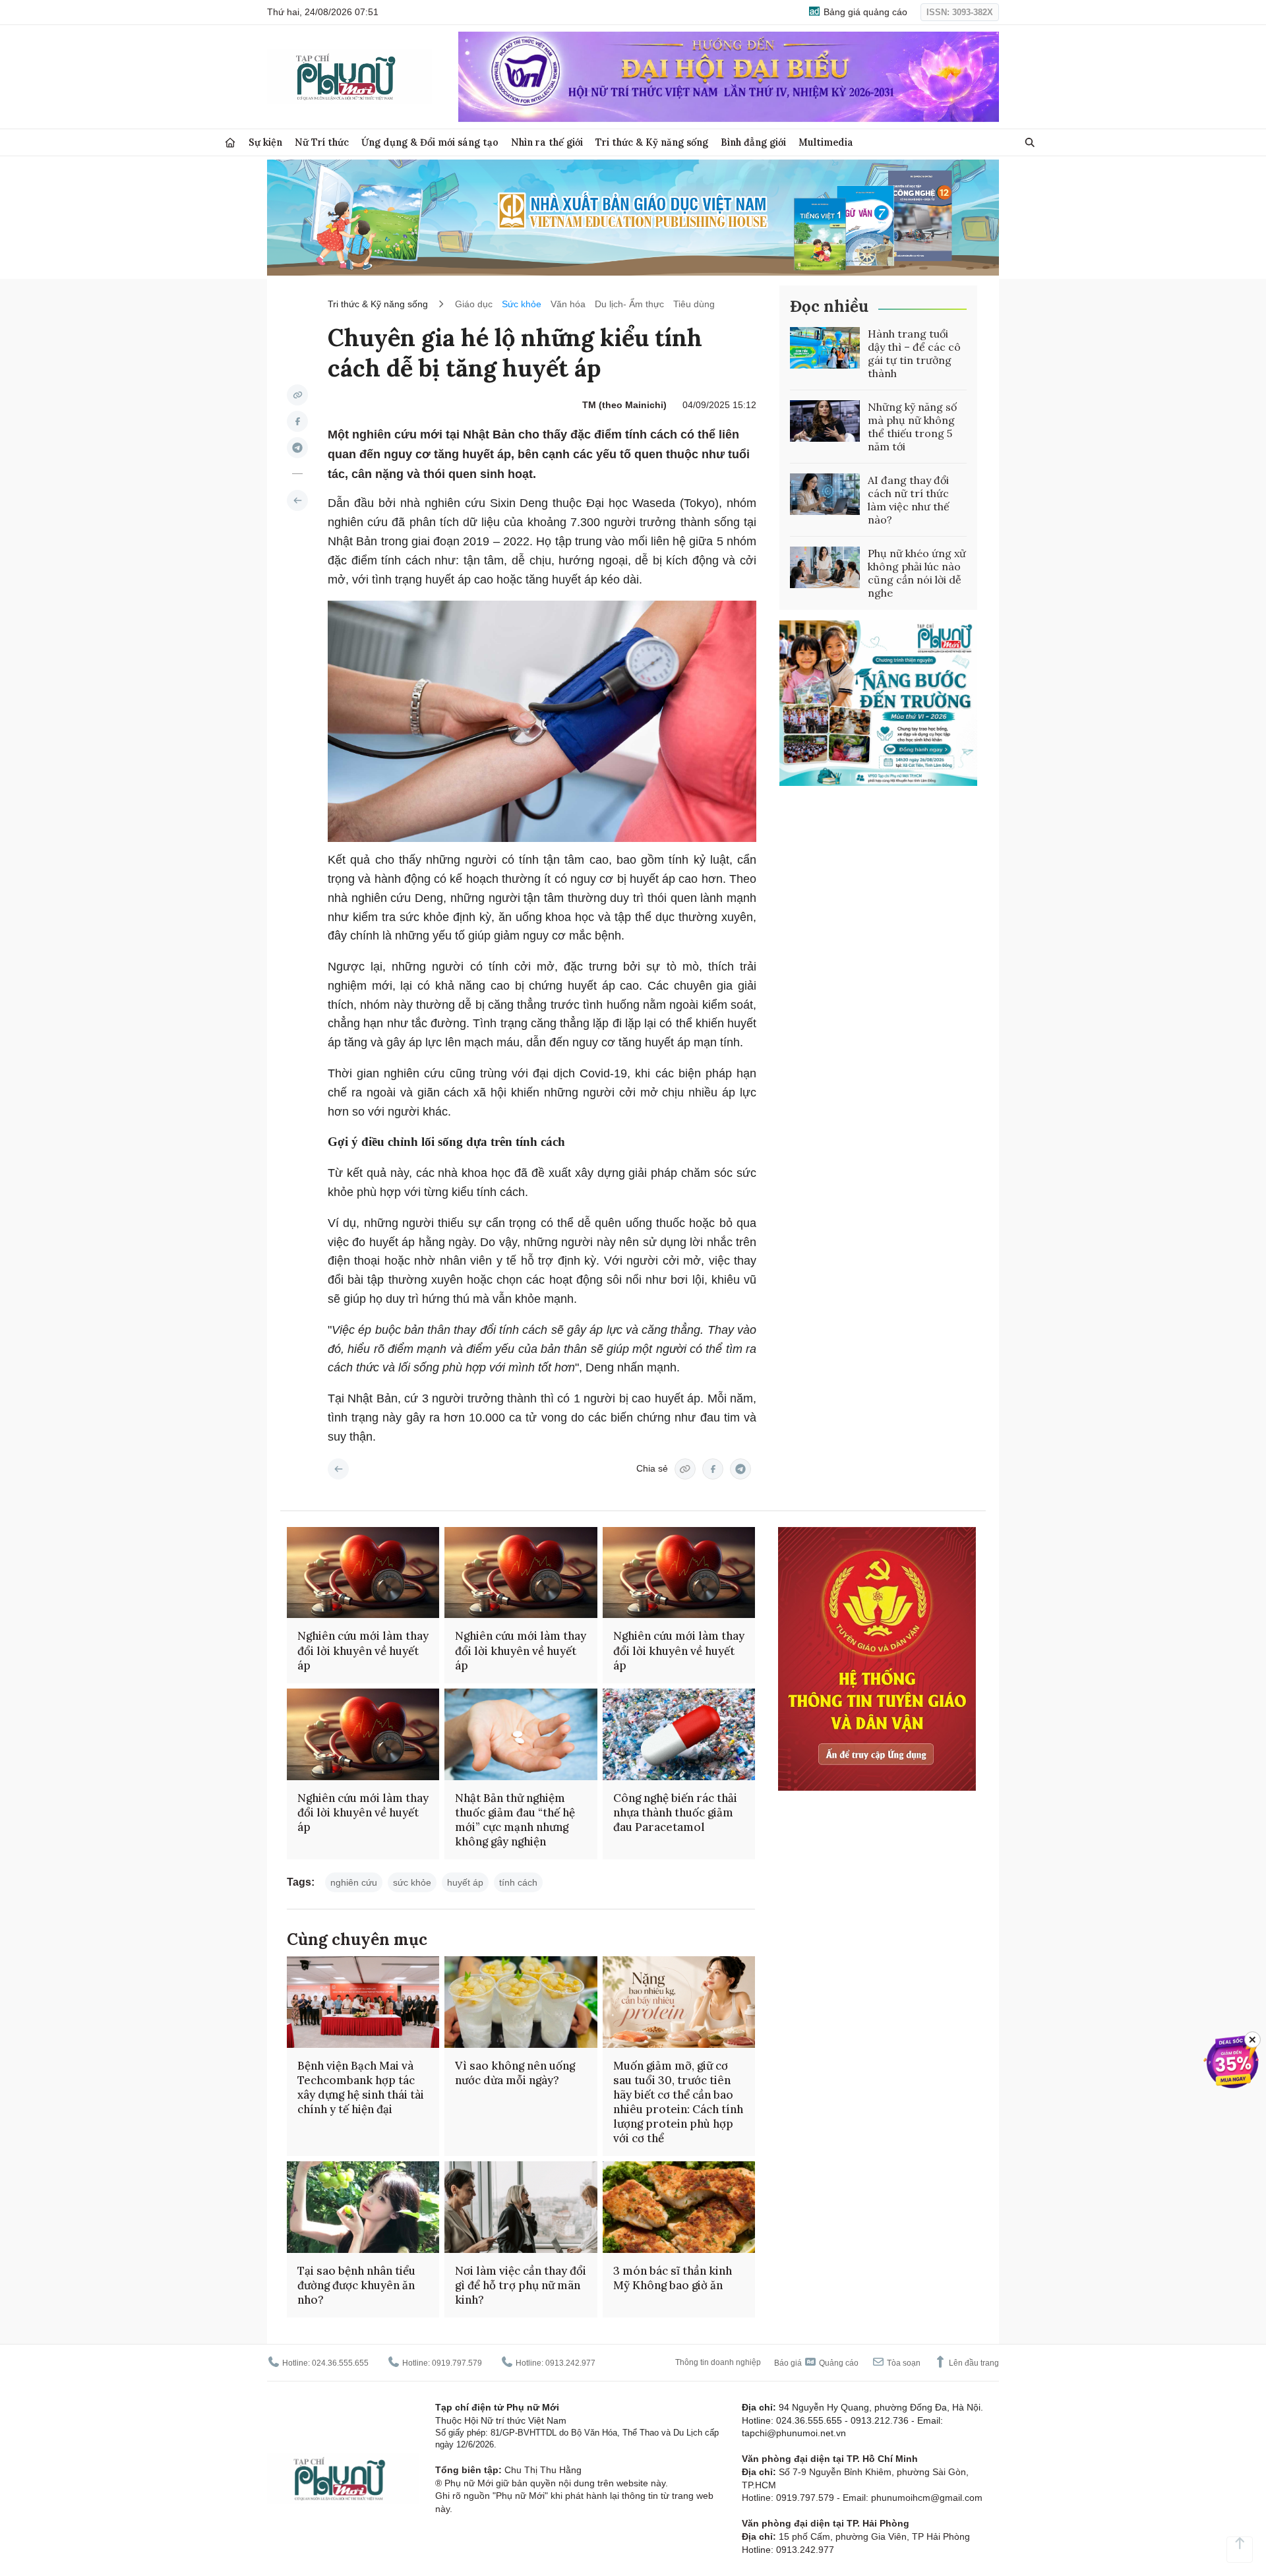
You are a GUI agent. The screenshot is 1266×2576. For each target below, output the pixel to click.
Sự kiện (265, 142)
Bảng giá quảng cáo (864, 12)
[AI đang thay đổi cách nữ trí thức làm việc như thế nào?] (825, 494)
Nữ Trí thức (322, 142)
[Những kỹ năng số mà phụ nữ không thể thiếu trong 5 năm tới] (825, 421)
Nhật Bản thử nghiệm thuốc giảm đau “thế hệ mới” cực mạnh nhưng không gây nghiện (515, 1820)
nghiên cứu (354, 1882)
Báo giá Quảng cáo (816, 2363)
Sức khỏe (522, 304)
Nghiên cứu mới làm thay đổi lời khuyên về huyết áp (363, 1650)
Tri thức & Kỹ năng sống (652, 142)
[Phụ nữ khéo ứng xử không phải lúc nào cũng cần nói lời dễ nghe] (825, 568)
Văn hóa (568, 304)
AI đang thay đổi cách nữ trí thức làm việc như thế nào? (909, 500)
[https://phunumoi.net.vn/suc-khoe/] (297, 500)
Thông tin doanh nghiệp (718, 2362)
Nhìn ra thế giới (547, 142)
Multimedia (826, 142)
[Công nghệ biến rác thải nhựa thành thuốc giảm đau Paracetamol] (679, 1734)
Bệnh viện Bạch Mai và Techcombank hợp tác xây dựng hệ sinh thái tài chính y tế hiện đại (361, 2087)
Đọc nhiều (829, 306)
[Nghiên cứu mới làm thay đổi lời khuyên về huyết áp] (363, 1573)
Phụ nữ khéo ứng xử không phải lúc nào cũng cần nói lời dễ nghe (917, 573)
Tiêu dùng (694, 304)
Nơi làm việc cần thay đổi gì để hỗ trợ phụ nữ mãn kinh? (521, 2285)
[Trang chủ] (230, 143)
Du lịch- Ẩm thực (629, 304)
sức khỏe (412, 1882)
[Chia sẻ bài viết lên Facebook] (297, 421)
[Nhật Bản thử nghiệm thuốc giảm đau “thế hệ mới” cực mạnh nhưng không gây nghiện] (521, 1734)
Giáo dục (474, 304)
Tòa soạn (903, 2363)
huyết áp (465, 1882)
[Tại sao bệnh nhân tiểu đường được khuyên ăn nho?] (363, 2207)
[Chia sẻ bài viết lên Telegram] (297, 448)
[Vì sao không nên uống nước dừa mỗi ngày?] (521, 2002)
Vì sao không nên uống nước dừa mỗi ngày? (515, 2073)
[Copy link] (297, 395)
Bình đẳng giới (753, 142)
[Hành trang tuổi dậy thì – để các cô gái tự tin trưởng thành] (825, 348)
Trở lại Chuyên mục (338, 1469)
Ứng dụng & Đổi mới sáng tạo (430, 142)
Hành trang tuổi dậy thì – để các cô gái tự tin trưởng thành (914, 353)
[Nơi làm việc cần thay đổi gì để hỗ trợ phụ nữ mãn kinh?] (521, 2207)
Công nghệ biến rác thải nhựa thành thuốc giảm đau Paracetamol (675, 1812)
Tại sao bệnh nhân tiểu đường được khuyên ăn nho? (356, 2285)
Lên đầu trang (973, 2363)
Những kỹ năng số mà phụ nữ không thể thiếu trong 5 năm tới (912, 427)
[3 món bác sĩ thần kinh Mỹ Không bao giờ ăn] (679, 2207)
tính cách (518, 1882)
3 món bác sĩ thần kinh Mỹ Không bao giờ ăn (673, 2278)
